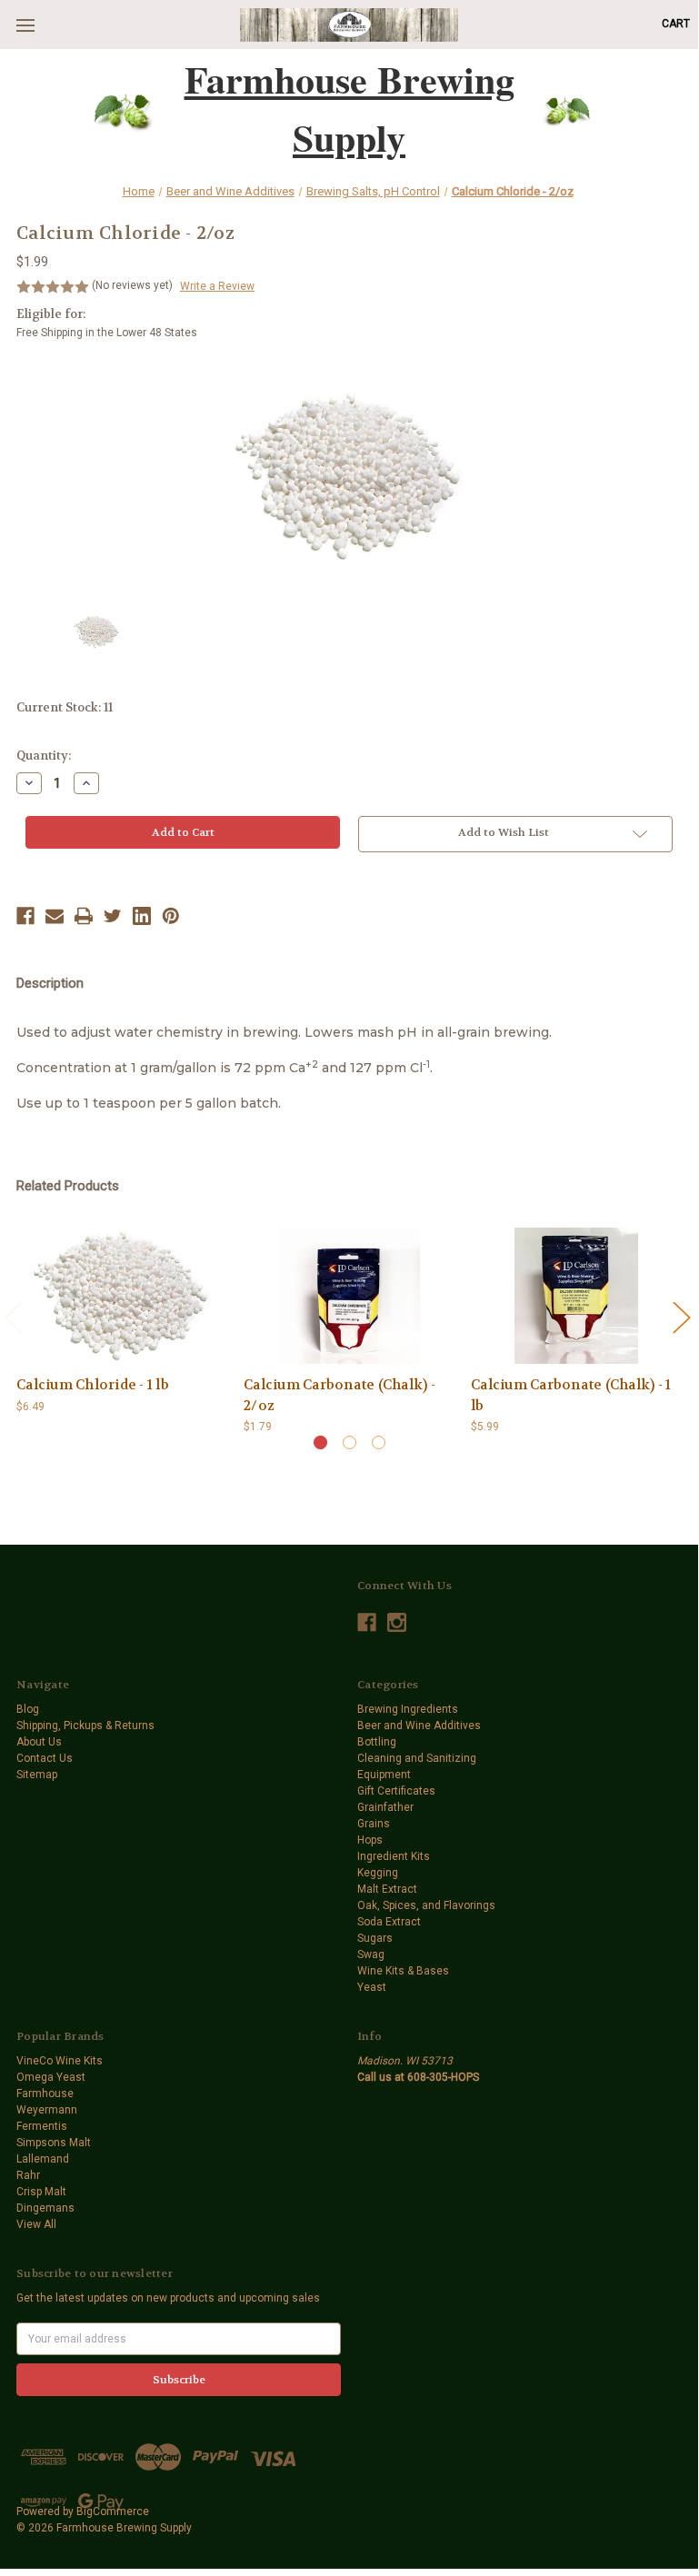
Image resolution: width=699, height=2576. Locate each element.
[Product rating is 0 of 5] (53, 287)
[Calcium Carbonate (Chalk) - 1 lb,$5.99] (576, 1296)
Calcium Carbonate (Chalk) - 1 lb (571, 1395)
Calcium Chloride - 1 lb (93, 1385)
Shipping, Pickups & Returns (85, 1726)
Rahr (28, 2175)
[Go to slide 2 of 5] (681, 1316)
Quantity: (44, 756)
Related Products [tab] (68, 1186)
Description (50, 983)
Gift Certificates (396, 1791)
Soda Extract (389, 1922)
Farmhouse (45, 2094)
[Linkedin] (142, 916)
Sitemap (37, 1775)
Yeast (372, 1987)
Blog (28, 1709)
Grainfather (385, 1807)
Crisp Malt (41, 2192)
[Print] (84, 916)
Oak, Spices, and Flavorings (426, 1905)
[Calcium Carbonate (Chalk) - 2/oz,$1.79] (349, 1296)
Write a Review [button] (217, 286)
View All (36, 2224)
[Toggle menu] (25, 25)
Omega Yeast (51, 2077)
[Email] (55, 916)
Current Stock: (65, 707)
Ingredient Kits (394, 1856)
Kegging (378, 1873)
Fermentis (42, 2126)
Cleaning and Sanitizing (417, 1758)
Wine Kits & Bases (403, 1971)
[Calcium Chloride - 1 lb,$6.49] (122, 1296)
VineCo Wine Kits (60, 2061)
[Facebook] (25, 916)
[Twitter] (113, 916)
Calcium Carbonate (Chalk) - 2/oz (340, 1395)
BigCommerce (113, 2511)
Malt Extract (387, 1889)
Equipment (384, 1775)
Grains (374, 1824)
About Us (39, 1742)
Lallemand (43, 2159)
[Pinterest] (171, 916)
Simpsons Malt (54, 2143)
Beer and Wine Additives (419, 1726)
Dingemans (45, 2208)
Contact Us (45, 1758)
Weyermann (47, 2110)
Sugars (375, 1938)
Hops (370, 1840)
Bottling (377, 1742)
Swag (371, 1954)
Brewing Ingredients (408, 1709)
